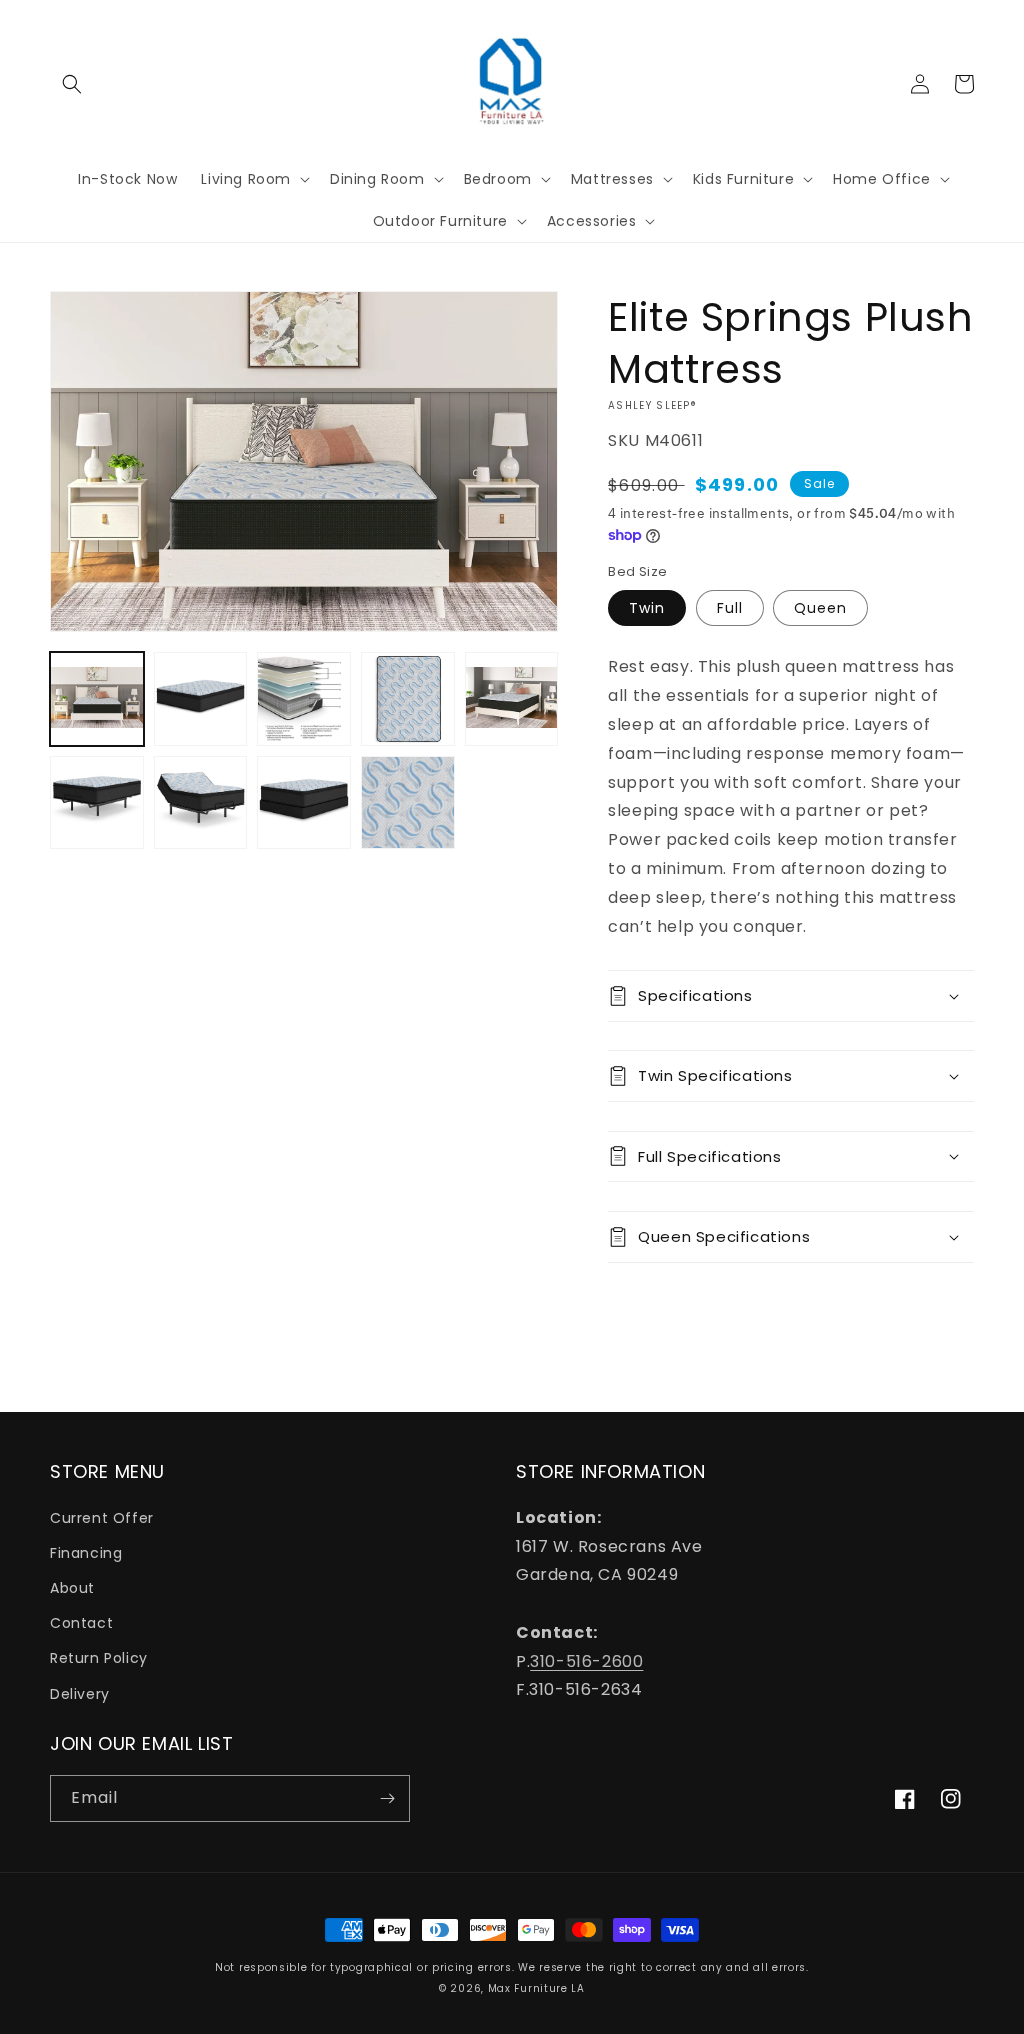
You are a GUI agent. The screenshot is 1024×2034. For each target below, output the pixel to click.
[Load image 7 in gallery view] (201, 803)
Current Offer (102, 1518)
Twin (647, 608)
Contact (81, 1623)
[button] (72, 84)
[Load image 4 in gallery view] (408, 699)
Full (730, 608)
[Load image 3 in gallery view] (304, 699)
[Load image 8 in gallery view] (304, 803)
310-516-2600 (586, 1661)
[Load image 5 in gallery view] (512, 699)
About (72, 1588)
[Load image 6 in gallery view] (97, 803)
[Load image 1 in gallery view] (97, 699)
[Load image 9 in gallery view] (408, 803)
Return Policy (99, 1658)
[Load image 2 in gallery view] (201, 699)
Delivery (80, 1694)
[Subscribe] (387, 1798)
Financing (86, 1553)
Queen (820, 608)
